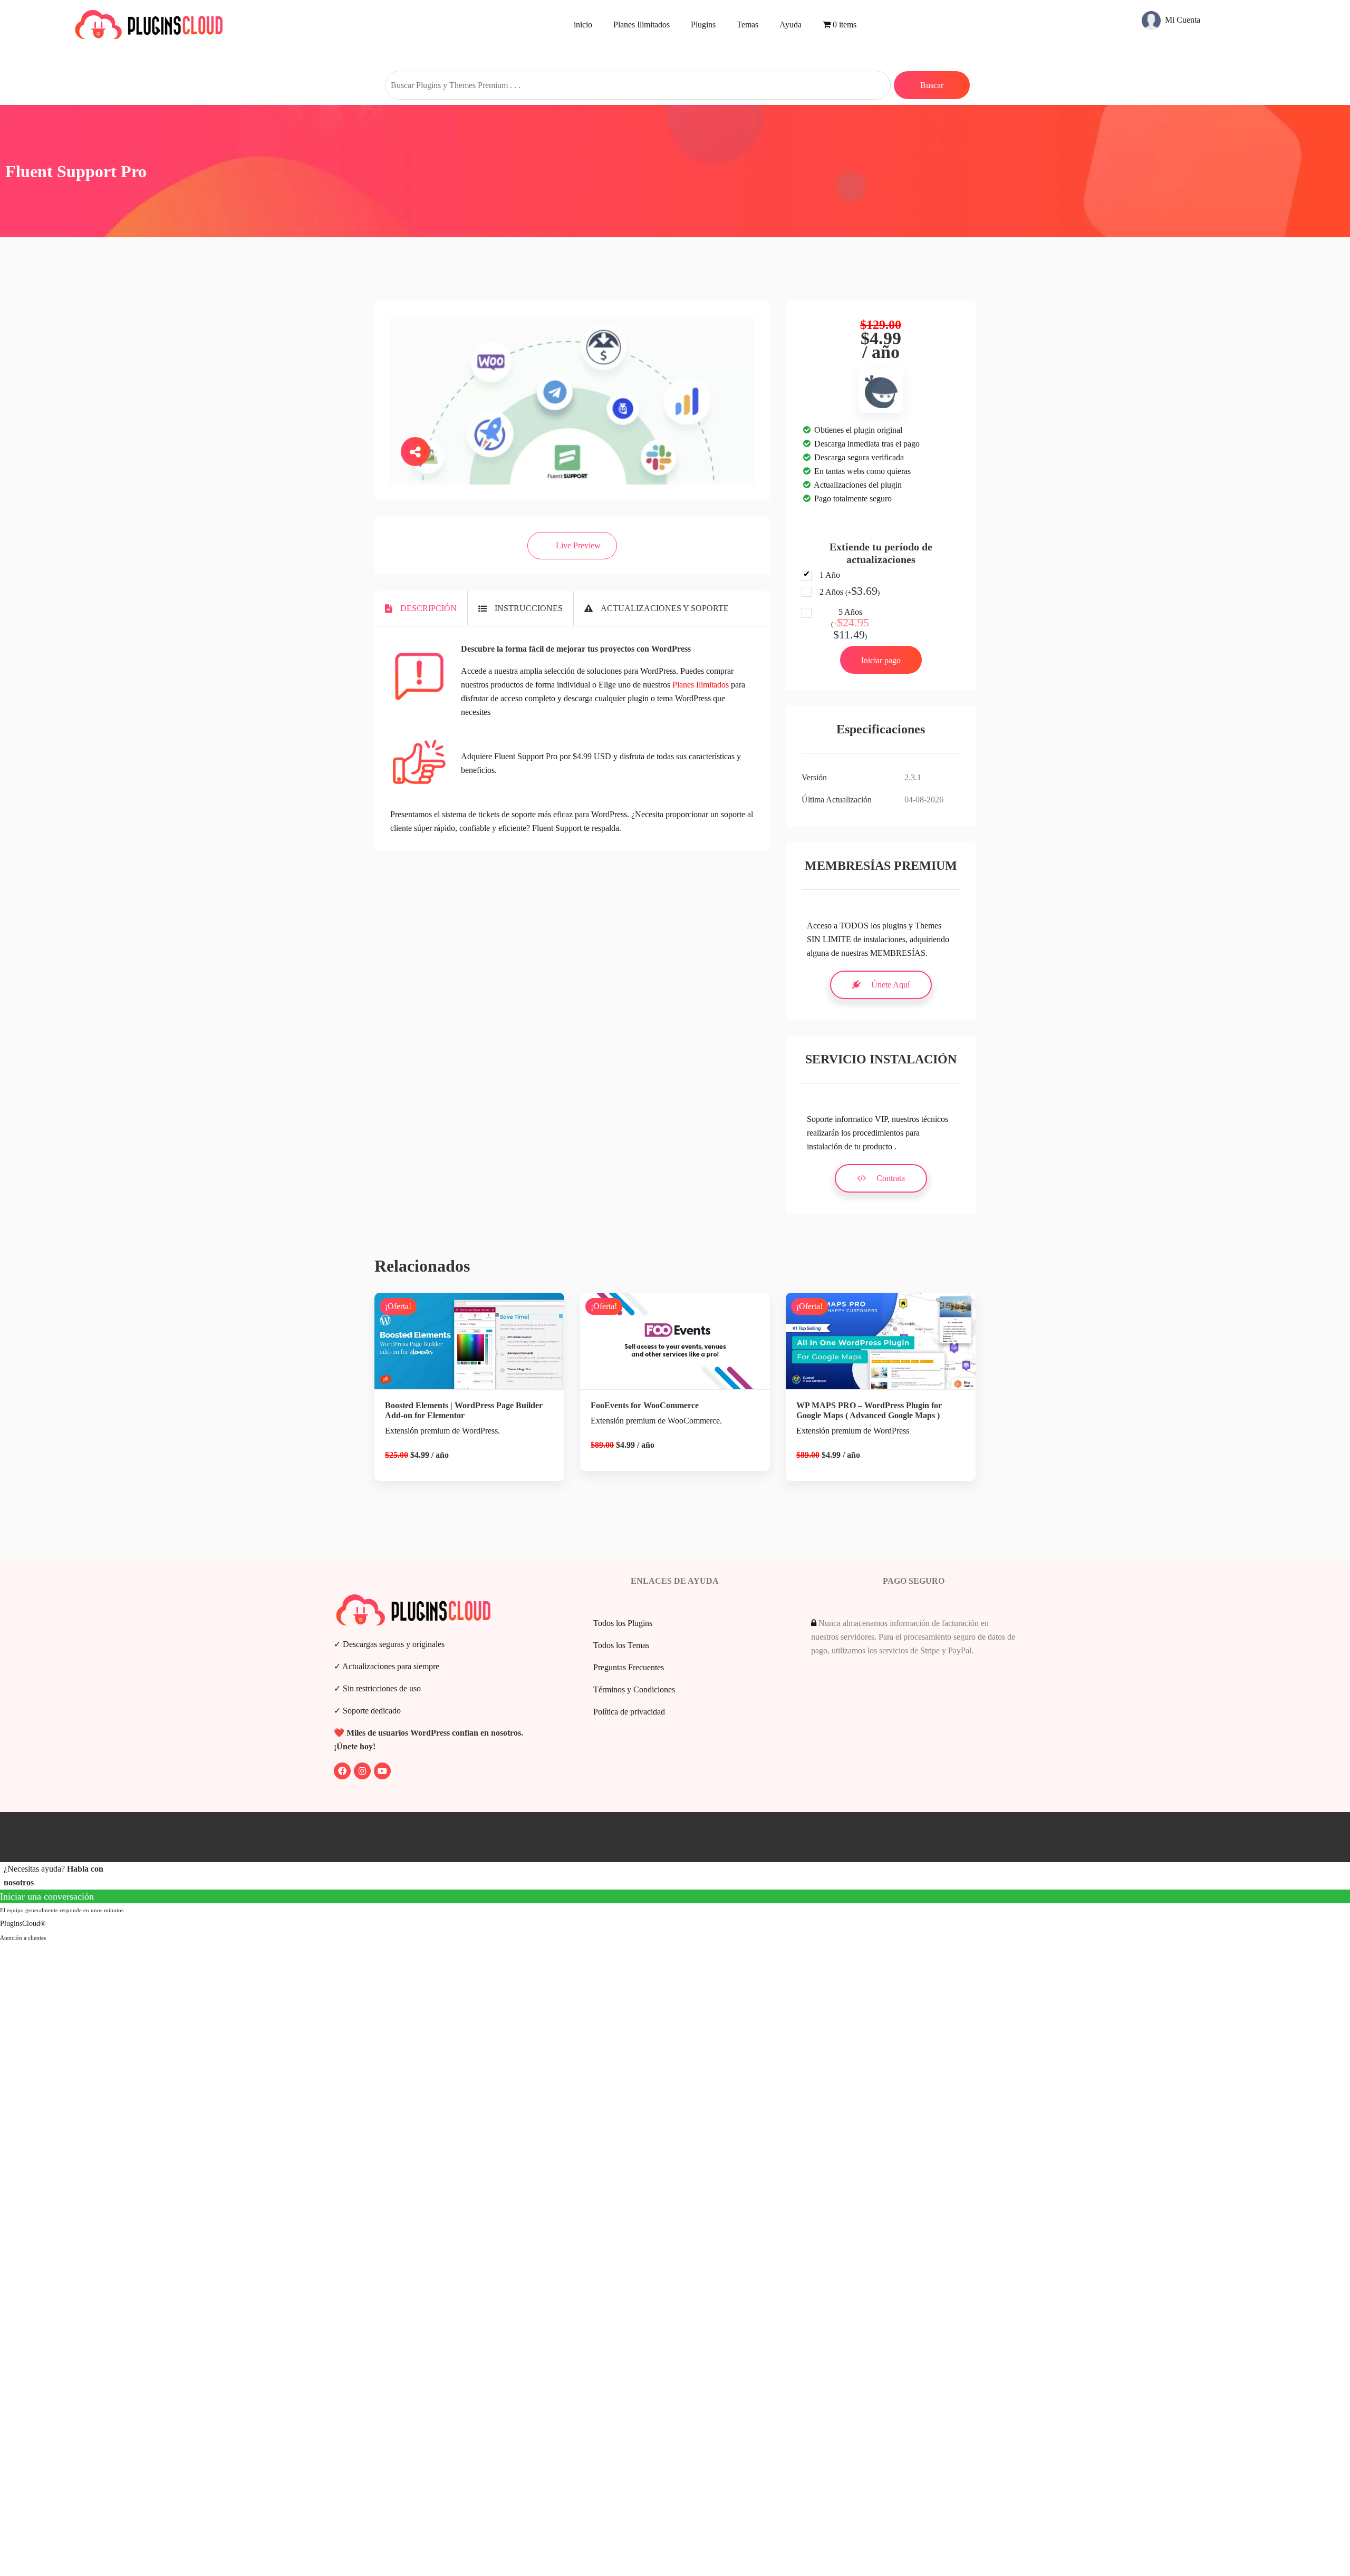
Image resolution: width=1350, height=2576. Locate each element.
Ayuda (790, 25)
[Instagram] (362, 1771)
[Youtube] (382, 1771)
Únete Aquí (890, 985)
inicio (583, 25)
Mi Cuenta (1182, 19)
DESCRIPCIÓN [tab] (428, 608)
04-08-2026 (924, 800)
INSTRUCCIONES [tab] (529, 608)
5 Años (850, 624)
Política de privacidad (629, 1712)
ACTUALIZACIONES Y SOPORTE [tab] (665, 608)
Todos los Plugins (623, 1623)
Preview (478, 1351)
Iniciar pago (881, 660)
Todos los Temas (621, 1645)
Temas (748, 25)
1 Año (830, 575)
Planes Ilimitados (642, 25)
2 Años (850, 592)
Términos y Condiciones (634, 1689)
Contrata (891, 1178)
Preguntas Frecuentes (629, 1667)
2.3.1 (913, 777)
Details (477, 1387)
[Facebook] (342, 1771)
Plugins (703, 25)
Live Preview (578, 545)
